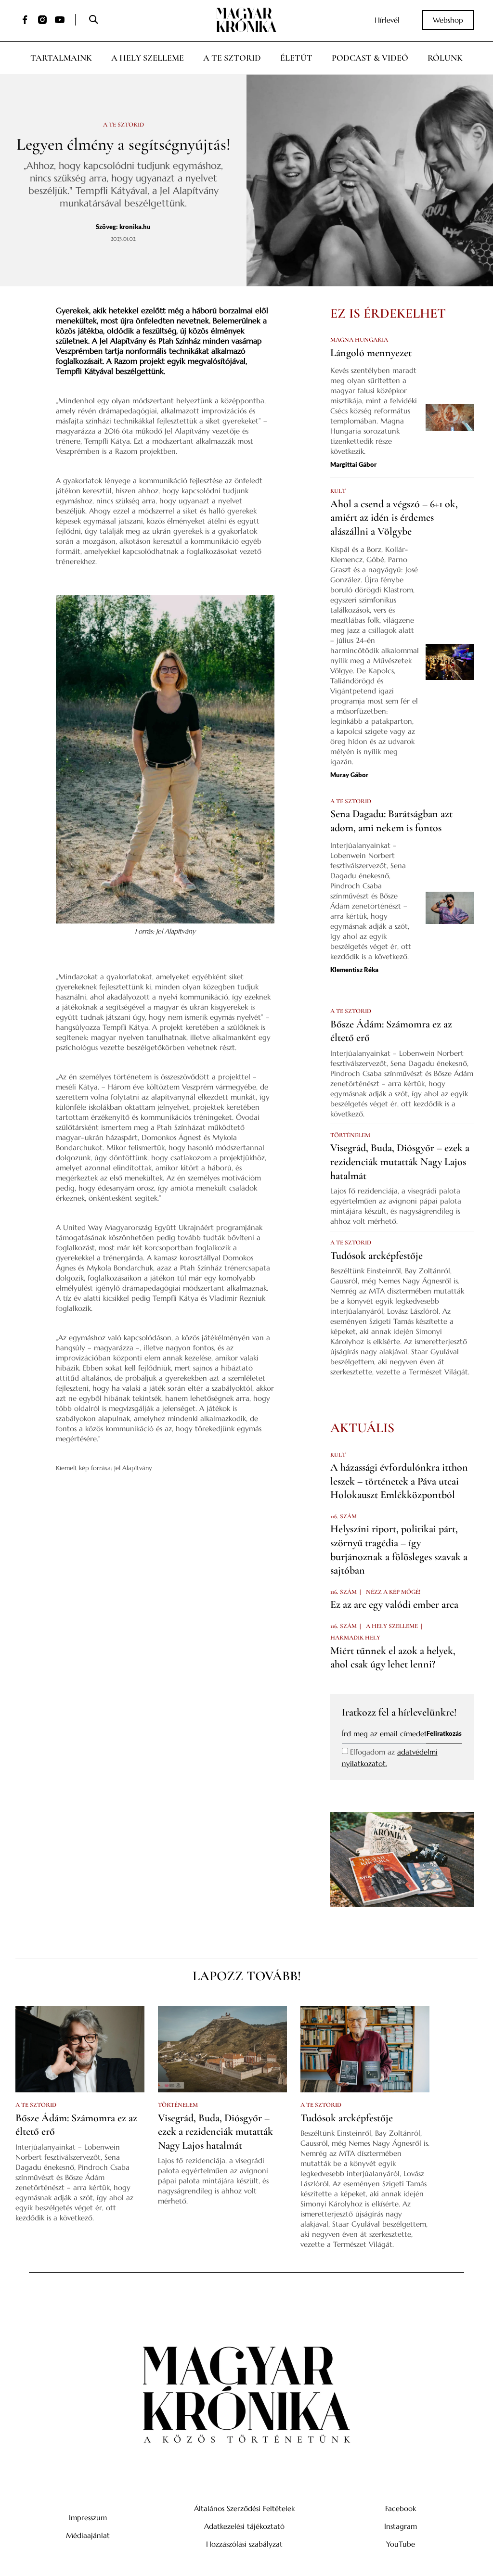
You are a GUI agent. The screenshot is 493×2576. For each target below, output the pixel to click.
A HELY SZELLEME (392, 1626)
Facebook (401, 2508)
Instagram (401, 2526)
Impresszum (88, 2518)
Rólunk (445, 58)
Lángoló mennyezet (371, 353)
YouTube (401, 2544)
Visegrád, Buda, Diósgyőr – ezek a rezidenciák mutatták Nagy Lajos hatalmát (400, 1161)
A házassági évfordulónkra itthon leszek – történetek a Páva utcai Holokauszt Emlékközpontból (399, 1481)
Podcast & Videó (370, 58)
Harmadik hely (355, 1638)
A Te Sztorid (232, 58)
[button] (93, 20)
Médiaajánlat (88, 2535)
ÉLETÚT (296, 58)
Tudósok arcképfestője (376, 1256)
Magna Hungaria (359, 340)
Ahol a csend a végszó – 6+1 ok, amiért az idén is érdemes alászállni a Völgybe (394, 518)
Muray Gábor (349, 775)
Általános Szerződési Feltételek (244, 2508)
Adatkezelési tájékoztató (244, 2526)
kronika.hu (135, 227)
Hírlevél (387, 20)
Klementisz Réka (354, 970)
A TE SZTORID (123, 125)
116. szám (344, 1516)
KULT (338, 491)
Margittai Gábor (353, 464)
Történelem (350, 1135)
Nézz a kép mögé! (393, 1592)
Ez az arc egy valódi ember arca (394, 1604)
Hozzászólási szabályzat (244, 2544)
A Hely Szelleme (148, 58)
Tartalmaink (61, 58)
